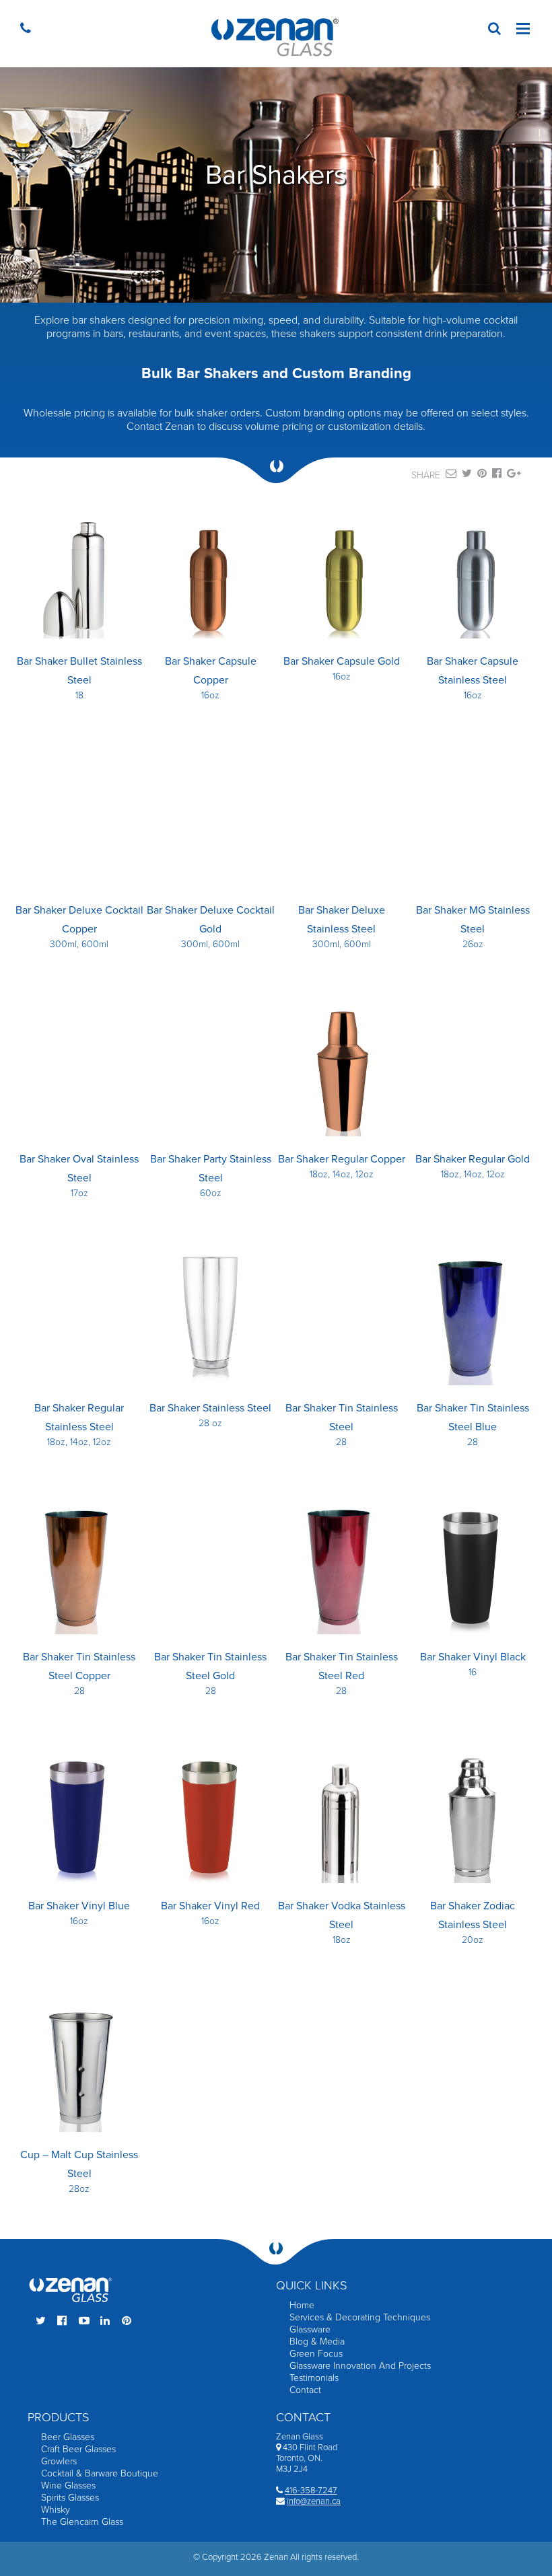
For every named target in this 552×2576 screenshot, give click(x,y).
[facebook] (497, 476)
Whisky (56, 2510)
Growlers (59, 2461)
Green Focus (316, 2354)
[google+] (514, 476)
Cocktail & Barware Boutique (100, 2473)
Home (302, 2305)
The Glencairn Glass (82, 2522)
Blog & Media (317, 2342)
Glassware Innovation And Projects (360, 2366)
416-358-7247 (311, 2491)
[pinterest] (482, 476)
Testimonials (314, 2378)
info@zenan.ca (314, 2501)
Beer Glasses (68, 2437)
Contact (305, 2390)
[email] (451, 476)
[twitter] (467, 476)
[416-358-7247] (29, 30)
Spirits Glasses (70, 2498)
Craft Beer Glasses (78, 2449)
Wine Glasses (68, 2486)
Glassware (310, 2329)
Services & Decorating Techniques (360, 2317)
